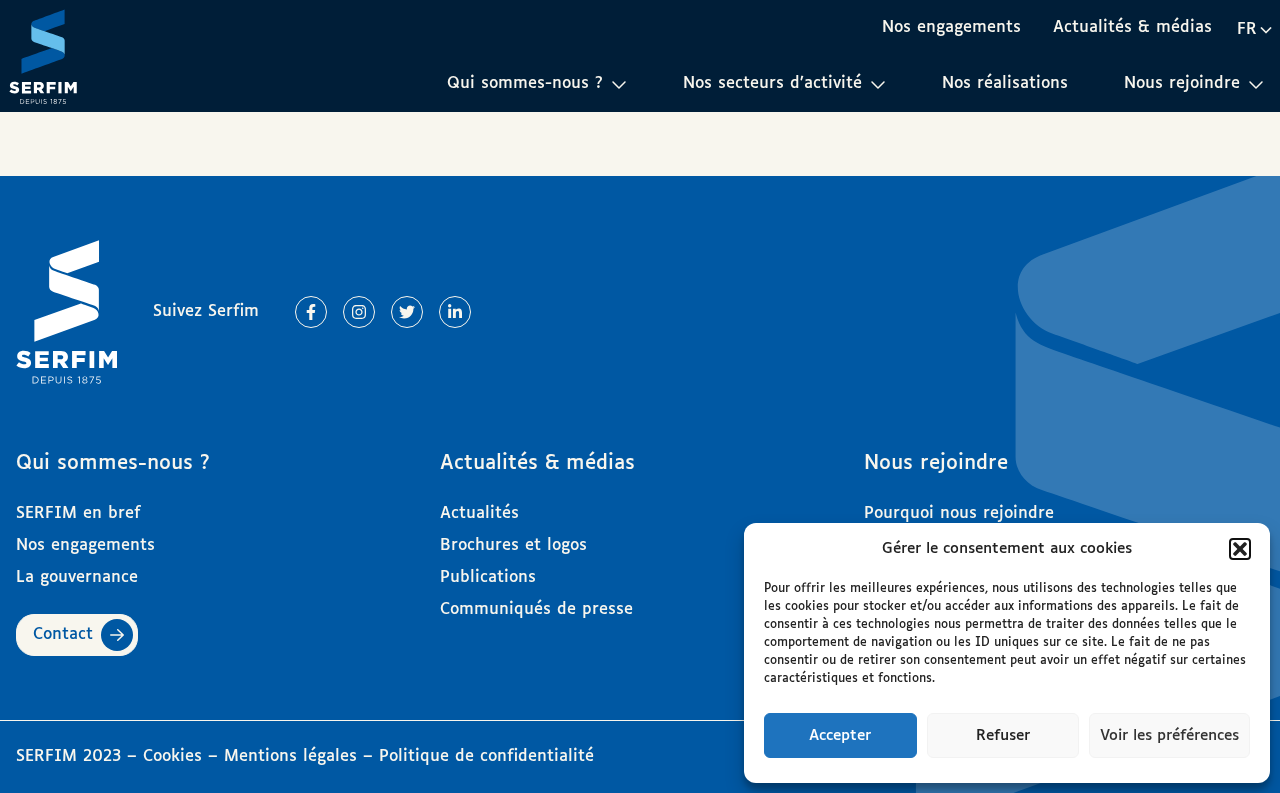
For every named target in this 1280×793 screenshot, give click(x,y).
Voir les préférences (1169, 735)
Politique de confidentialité (486, 756)
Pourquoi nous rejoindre (959, 513)
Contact (63, 634)
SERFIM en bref (78, 513)
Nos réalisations (1005, 83)
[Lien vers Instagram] (359, 312)
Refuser (1003, 735)
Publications (488, 577)
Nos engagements (951, 27)
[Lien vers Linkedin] (455, 312)
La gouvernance (77, 577)
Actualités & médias (1132, 27)
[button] (1240, 549)
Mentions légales (290, 756)
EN (1254, 64)
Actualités (479, 513)
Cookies (175, 756)
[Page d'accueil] (43, 56)
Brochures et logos (513, 545)
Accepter (840, 735)
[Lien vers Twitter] (407, 312)
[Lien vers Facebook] (311, 312)
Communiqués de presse (536, 609)
